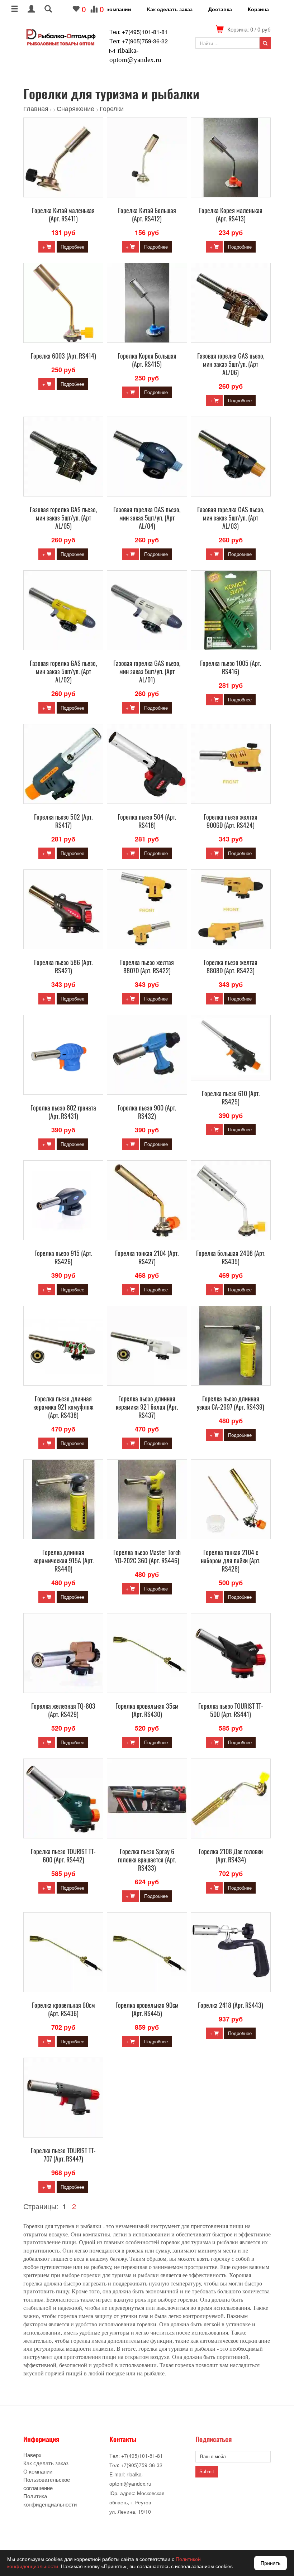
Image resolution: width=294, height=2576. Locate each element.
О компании (116, 9)
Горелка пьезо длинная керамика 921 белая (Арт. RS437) (147, 1407)
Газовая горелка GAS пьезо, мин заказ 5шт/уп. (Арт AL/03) (231, 518)
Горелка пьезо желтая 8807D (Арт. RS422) (147, 966)
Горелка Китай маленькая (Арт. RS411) (63, 214)
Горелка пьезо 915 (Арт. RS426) (63, 1257)
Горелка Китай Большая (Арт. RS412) (147, 214)
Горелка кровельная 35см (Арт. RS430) (147, 1710)
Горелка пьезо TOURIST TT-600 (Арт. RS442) (63, 1855)
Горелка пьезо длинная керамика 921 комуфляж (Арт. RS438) (63, 1407)
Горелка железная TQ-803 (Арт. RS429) (63, 1710)
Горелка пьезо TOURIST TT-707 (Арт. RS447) (63, 2155)
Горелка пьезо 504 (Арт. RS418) (147, 821)
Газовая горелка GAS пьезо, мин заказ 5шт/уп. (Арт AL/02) (63, 671)
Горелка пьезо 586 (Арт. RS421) (63, 966)
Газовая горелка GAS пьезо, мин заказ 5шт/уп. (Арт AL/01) (147, 671)
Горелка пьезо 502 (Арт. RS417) (63, 821)
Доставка (220, 9)
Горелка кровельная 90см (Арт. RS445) (147, 2009)
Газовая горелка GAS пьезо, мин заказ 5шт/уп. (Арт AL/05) (63, 518)
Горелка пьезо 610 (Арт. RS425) (231, 1097)
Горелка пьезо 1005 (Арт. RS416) (231, 667)
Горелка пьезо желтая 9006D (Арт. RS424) (231, 821)
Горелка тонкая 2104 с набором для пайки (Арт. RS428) (231, 1560)
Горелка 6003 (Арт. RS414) (63, 356)
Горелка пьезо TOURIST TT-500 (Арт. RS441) (231, 1710)
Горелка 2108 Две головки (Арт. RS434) (231, 1855)
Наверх (32, 2455)
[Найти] (265, 43)
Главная (36, 108)
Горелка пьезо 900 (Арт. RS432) (147, 1112)
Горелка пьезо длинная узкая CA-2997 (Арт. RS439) (231, 1403)
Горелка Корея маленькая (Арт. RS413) (231, 214)
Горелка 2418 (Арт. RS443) (231, 2005)
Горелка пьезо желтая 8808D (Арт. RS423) (231, 966)
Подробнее (72, 247)
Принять (271, 2563)
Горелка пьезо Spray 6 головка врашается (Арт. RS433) (147, 1860)
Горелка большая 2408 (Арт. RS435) (231, 1257)
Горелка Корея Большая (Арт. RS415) (147, 360)
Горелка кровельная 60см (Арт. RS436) (63, 2009)
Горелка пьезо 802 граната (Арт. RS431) (63, 1112)
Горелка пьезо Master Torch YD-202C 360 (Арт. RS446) (147, 1556)
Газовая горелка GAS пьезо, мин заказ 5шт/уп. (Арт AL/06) (231, 364)
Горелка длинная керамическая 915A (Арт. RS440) (63, 1560)
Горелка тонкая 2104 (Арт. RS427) (147, 1257)
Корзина (258, 9)
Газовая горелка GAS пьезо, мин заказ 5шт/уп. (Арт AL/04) (147, 518)
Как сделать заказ (170, 9)
